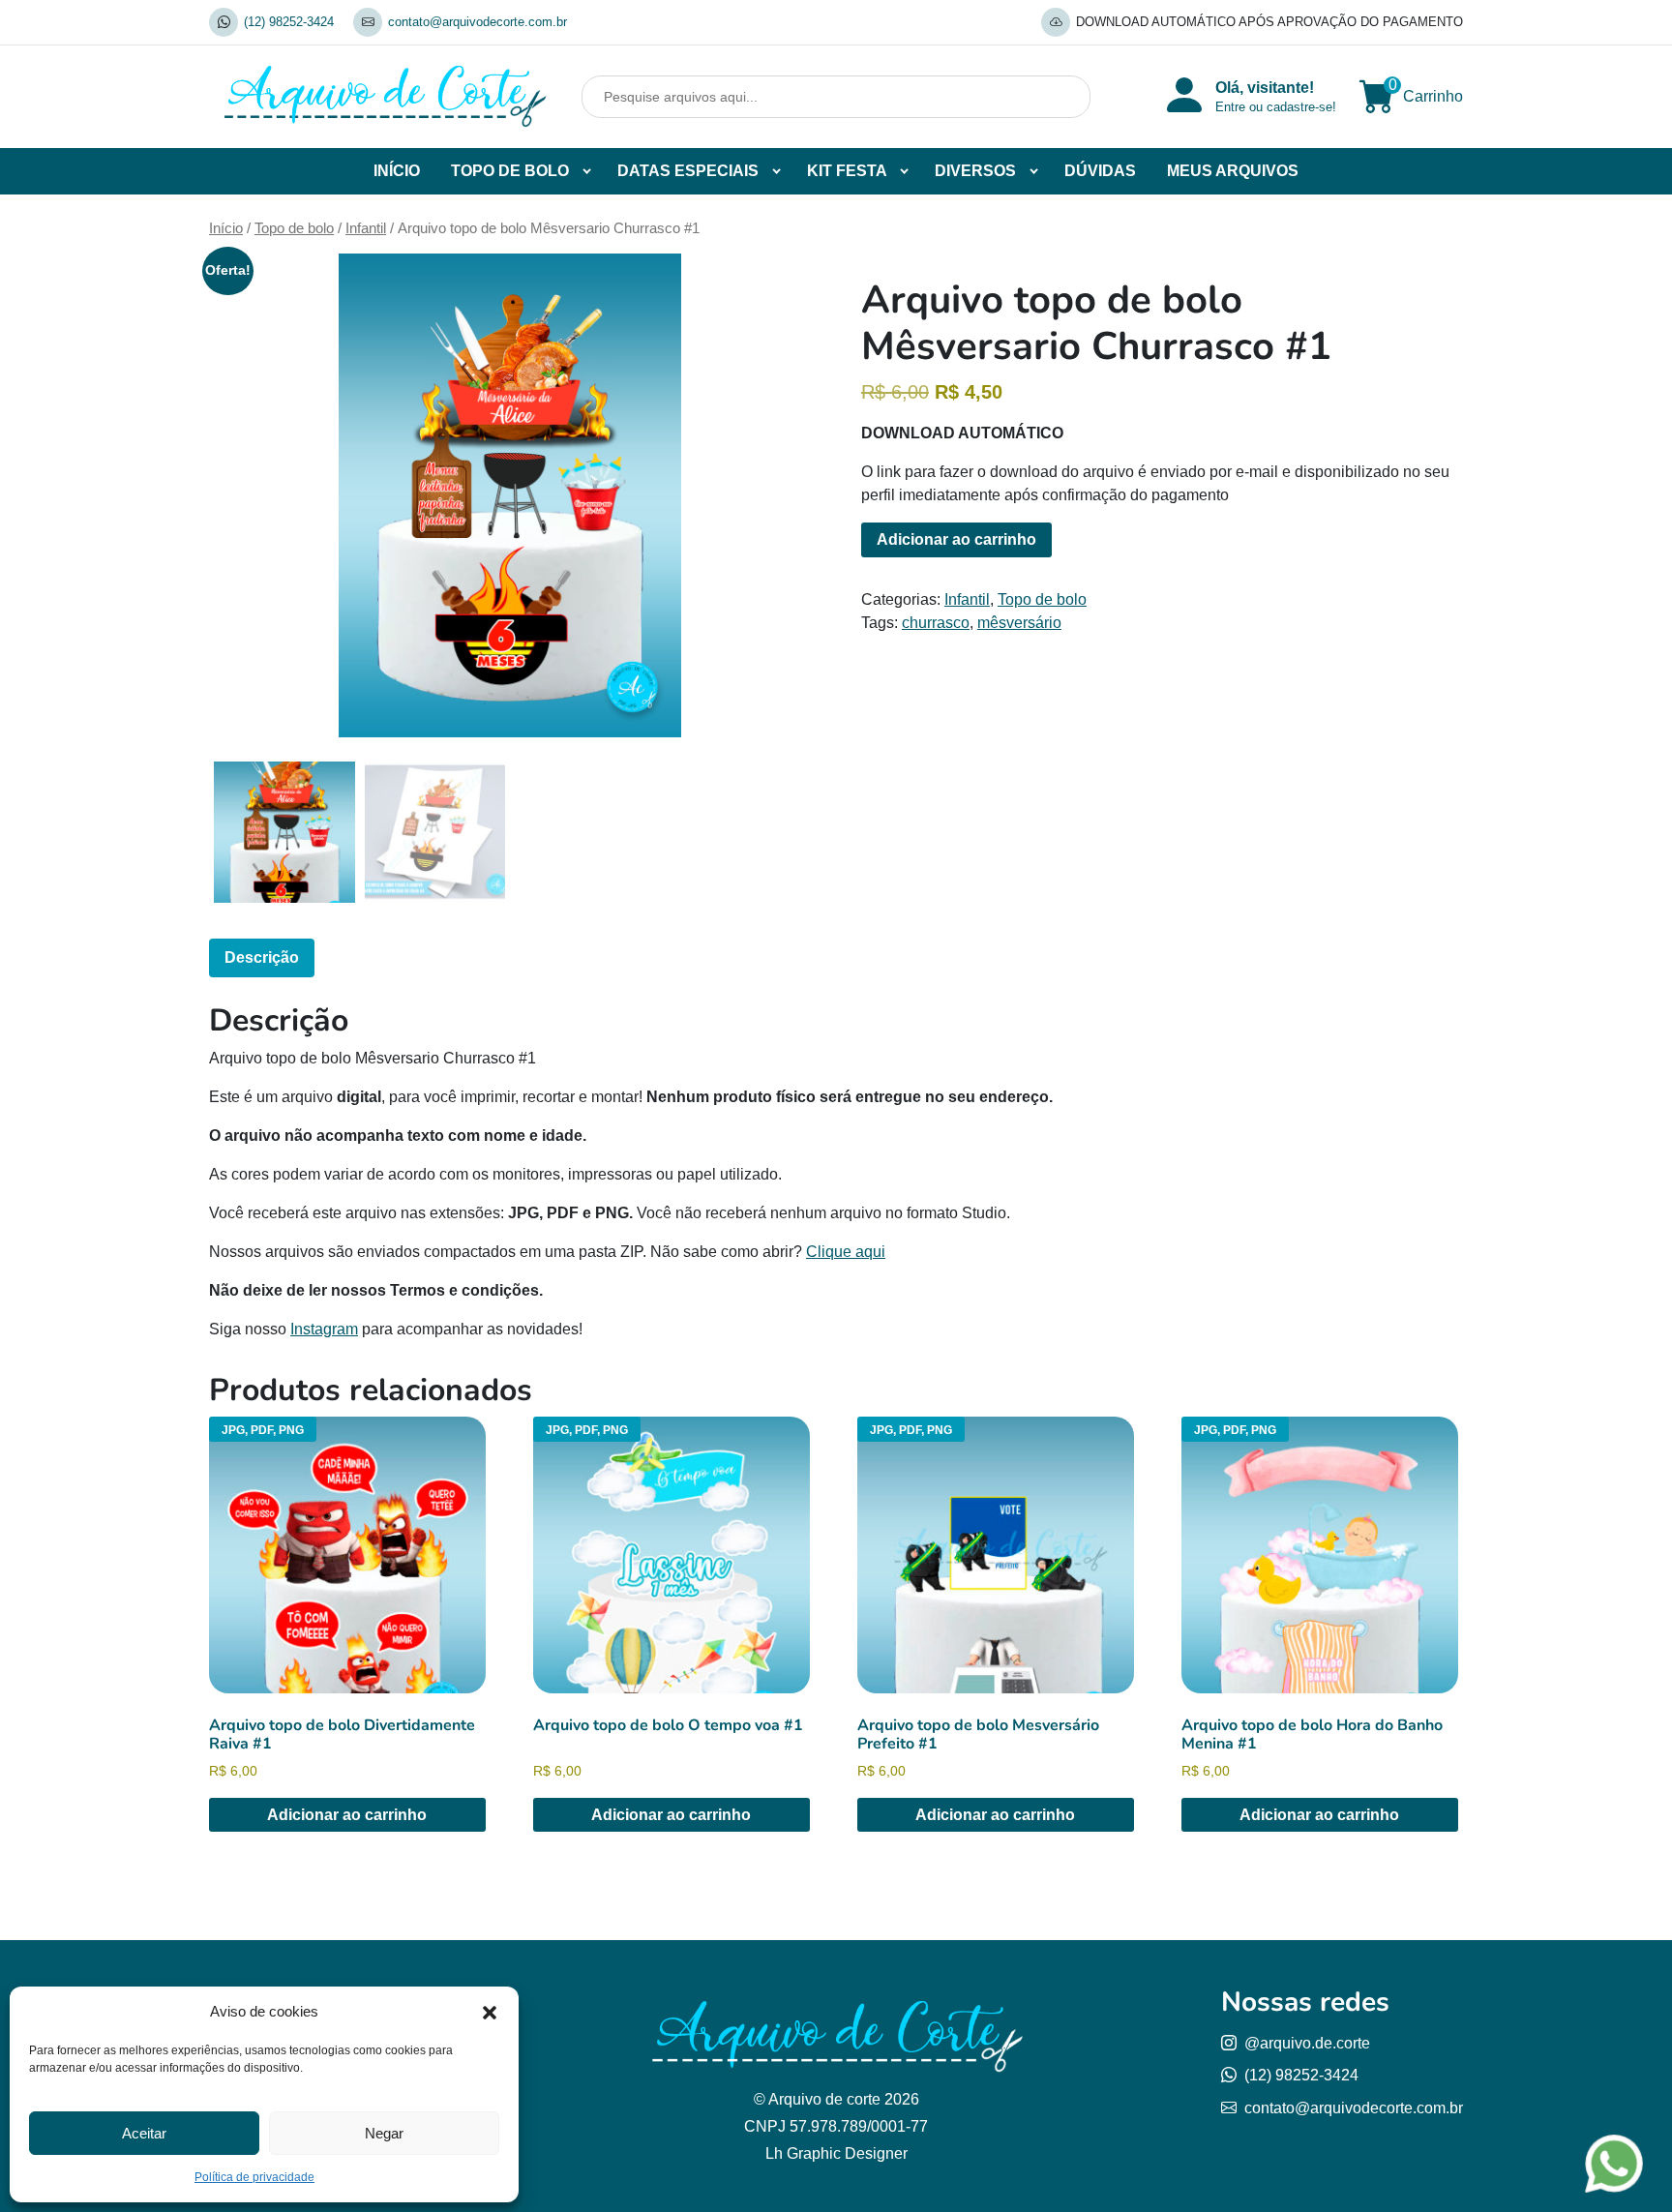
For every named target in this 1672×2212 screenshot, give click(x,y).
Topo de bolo (294, 228)
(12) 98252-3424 (289, 22)
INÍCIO (397, 171)
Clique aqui (846, 1252)
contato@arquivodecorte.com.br (478, 22)
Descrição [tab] (262, 957)
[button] (490, 2012)
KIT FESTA (847, 171)
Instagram (324, 1329)
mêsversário (1019, 623)
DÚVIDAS (1100, 171)
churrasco (936, 623)
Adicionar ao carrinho (956, 539)
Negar (384, 2133)
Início (226, 228)
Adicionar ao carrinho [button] (347, 1815)
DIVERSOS (975, 171)
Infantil (366, 228)
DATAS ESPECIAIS (688, 171)
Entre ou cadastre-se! (1276, 107)
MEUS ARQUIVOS (1233, 171)
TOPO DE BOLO (510, 171)
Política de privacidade (254, 2177)
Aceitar (144, 2133)
